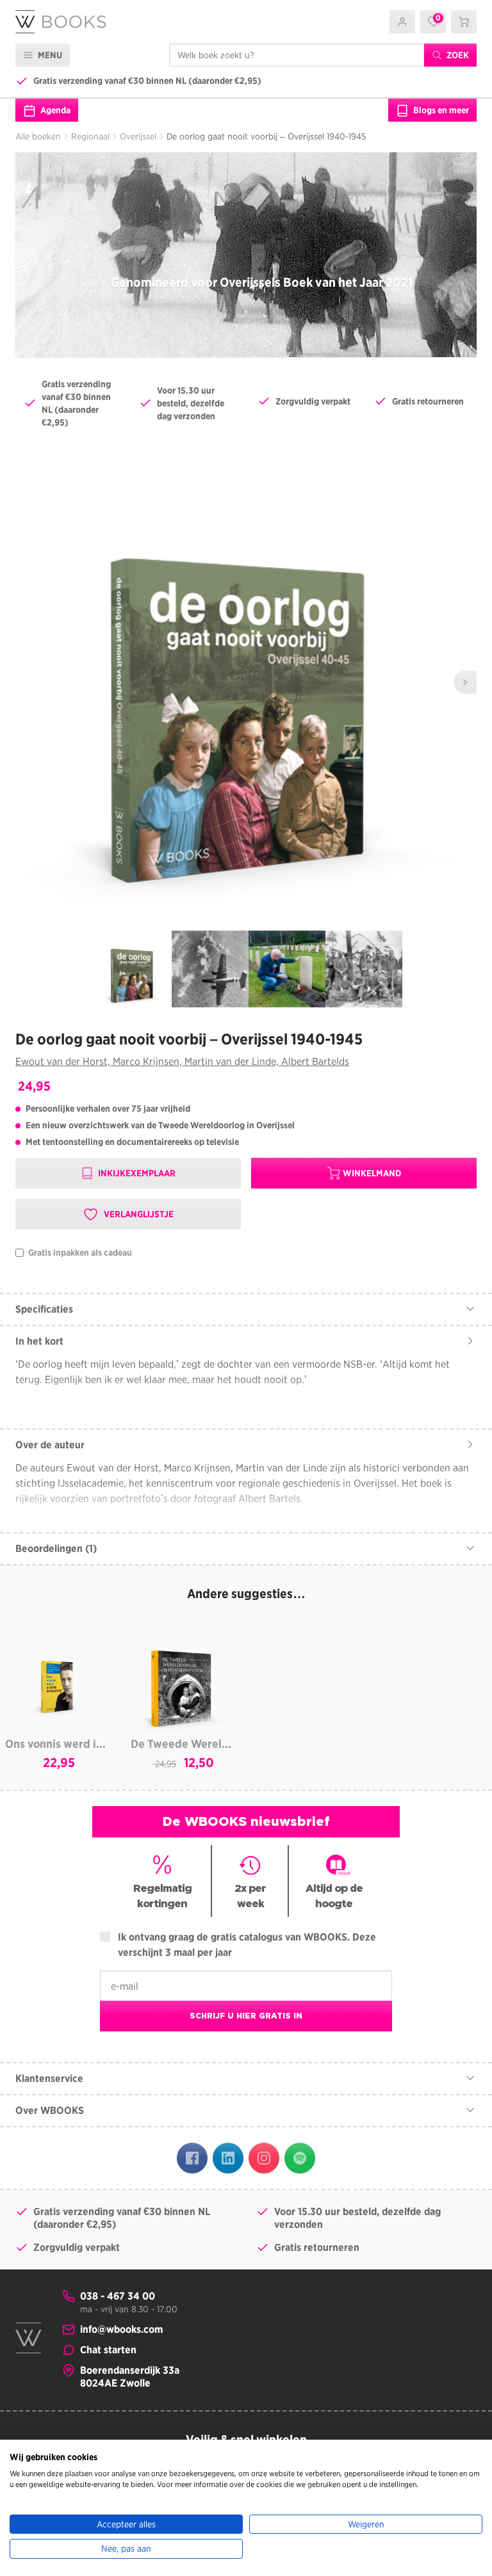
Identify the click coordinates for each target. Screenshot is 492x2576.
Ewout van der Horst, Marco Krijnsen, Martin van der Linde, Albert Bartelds (182, 1061)
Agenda (54, 110)
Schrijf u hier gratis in (246, 2016)
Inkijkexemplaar (136, 1173)
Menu (49, 55)
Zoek (457, 55)
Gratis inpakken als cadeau (79, 1253)
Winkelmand (372, 1173)
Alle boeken (38, 136)
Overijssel (138, 136)
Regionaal (90, 136)
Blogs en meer (440, 110)
